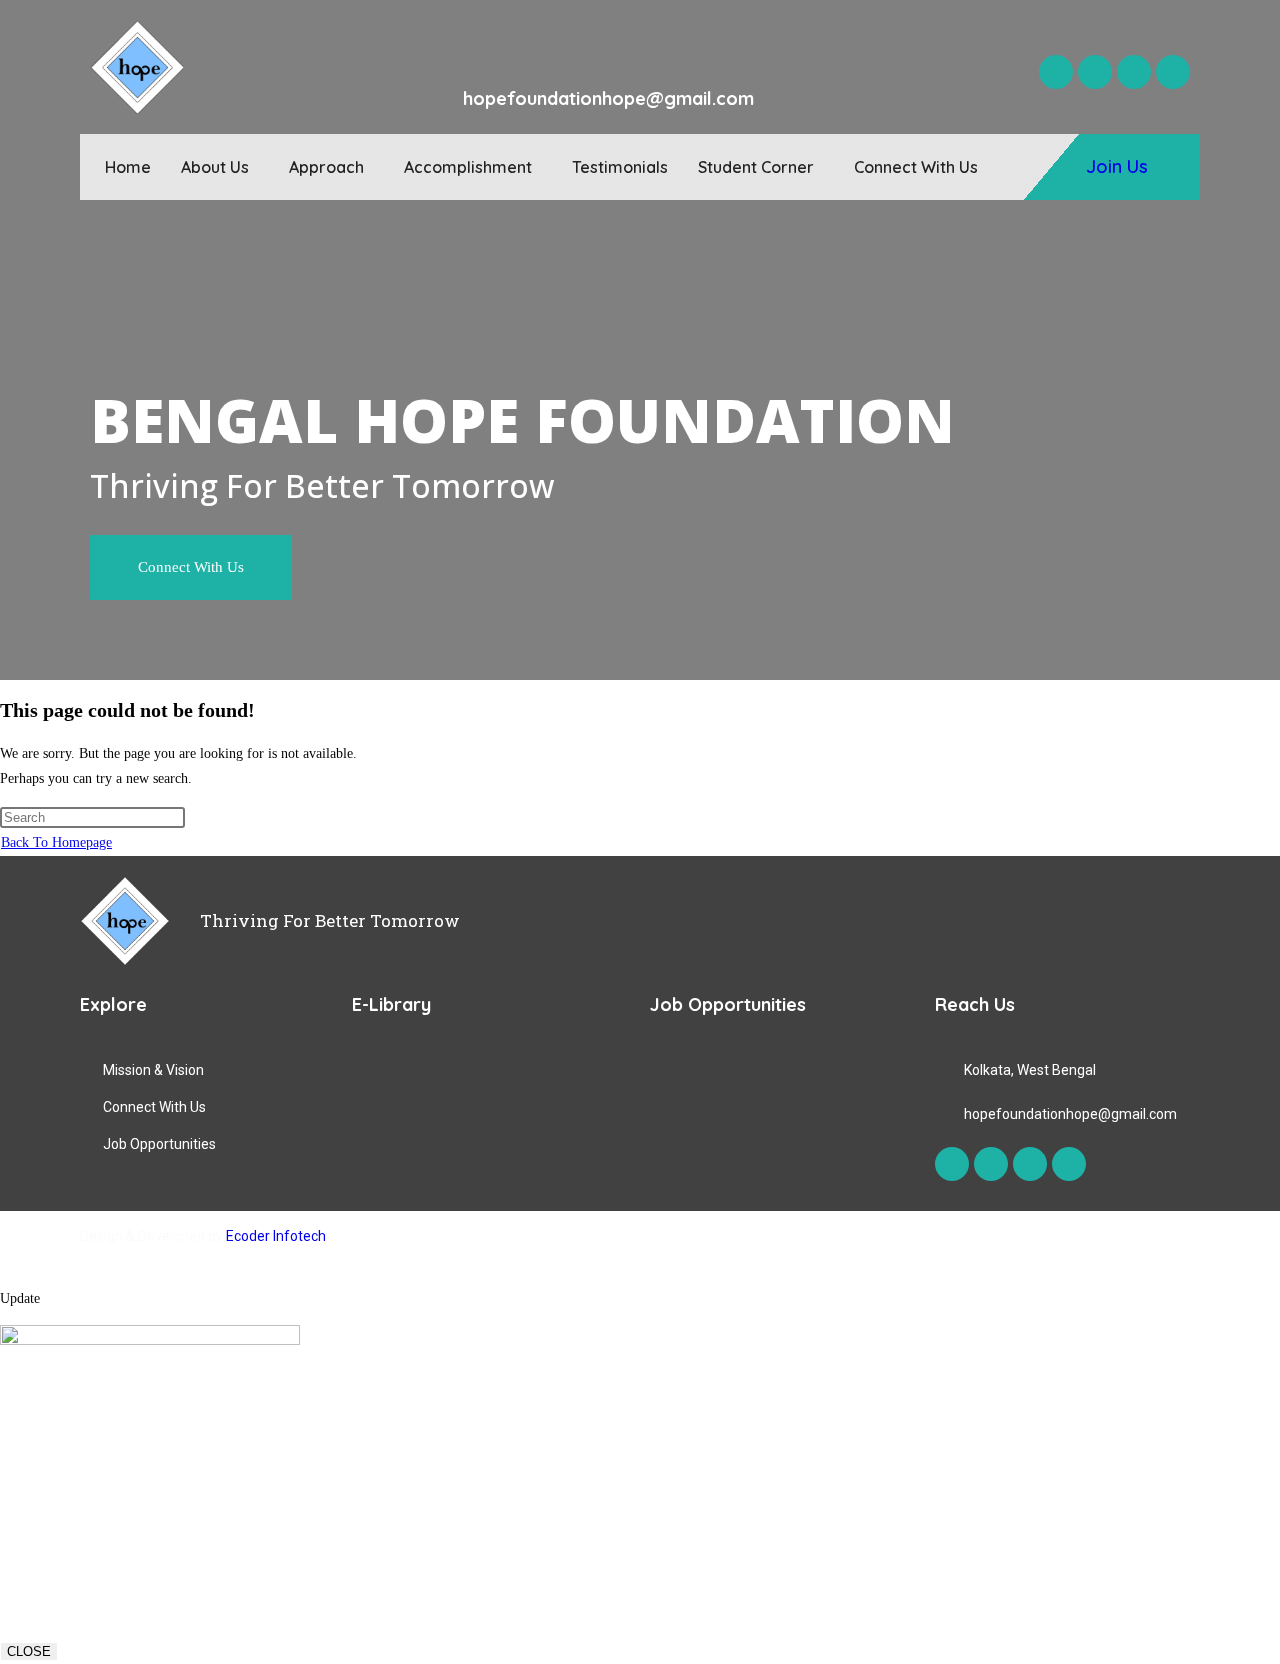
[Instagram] (1095, 72)
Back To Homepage (56, 842)
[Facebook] (1056, 72)
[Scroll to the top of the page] (5, 1273)
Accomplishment (468, 167)
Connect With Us (916, 167)
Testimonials (620, 167)
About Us (215, 167)
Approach (326, 167)
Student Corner (756, 167)
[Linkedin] (1173, 72)
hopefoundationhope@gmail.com (608, 98)
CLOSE (29, 1651)
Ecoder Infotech (276, 1236)
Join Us (1117, 166)
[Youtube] (1134, 72)
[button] (220, 167)
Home (128, 167)
